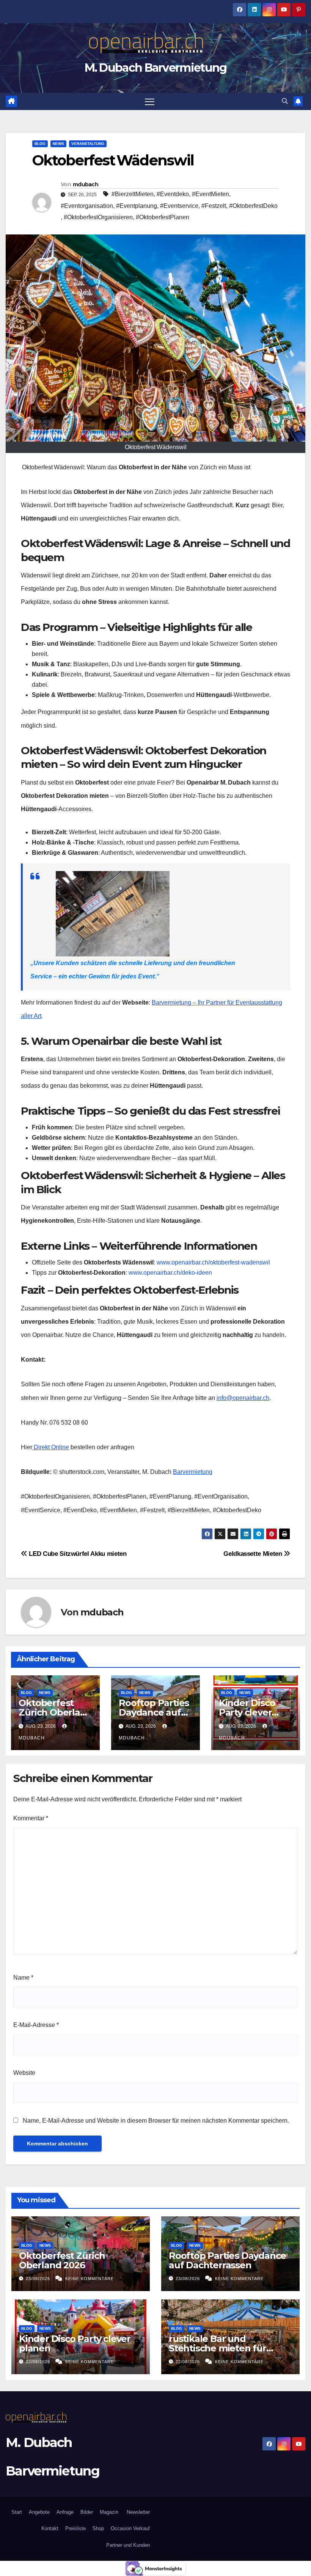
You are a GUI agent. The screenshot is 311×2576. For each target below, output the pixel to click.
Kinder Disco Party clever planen (247, 1712)
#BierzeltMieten (133, 194)
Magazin (109, 2512)
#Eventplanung (137, 206)
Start (17, 2512)
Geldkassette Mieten (254, 1554)
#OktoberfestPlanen (163, 217)
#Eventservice (179, 206)
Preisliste (75, 2528)
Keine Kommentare (90, 2279)
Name (23, 1978)
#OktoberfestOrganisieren (98, 217)
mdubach (86, 184)
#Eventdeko (173, 194)
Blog (40, 144)
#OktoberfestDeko (253, 206)
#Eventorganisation (87, 206)
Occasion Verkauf (130, 2528)
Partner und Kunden (128, 2545)
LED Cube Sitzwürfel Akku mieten (77, 1554)
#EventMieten (210, 194)
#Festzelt (214, 206)
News (58, 144)
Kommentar (31, 1818)
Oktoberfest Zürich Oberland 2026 (55, 1712)
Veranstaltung (88, 144)
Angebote (39, 2512)
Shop (98, 2528)
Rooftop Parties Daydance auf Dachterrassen (154, 1712)
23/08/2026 (39, 2279)
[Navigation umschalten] (150, 101)
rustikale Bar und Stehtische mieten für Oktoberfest (218, 2348)
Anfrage (65, 2512)
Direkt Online (51, 1447)
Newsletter (137, 2512)
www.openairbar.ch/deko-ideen (170, 1273)
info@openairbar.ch (243, 1398)
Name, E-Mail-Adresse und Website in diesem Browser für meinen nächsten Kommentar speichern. (156, 2121)
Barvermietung (193, 1472)
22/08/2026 (39, 2362)
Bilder (87, 2512)
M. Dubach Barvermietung (156, 68)
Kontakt (50, 2528)
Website (24, 2073)
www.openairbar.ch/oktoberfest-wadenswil (213, 1262)
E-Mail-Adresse (36, 2025)
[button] (285, 101)
